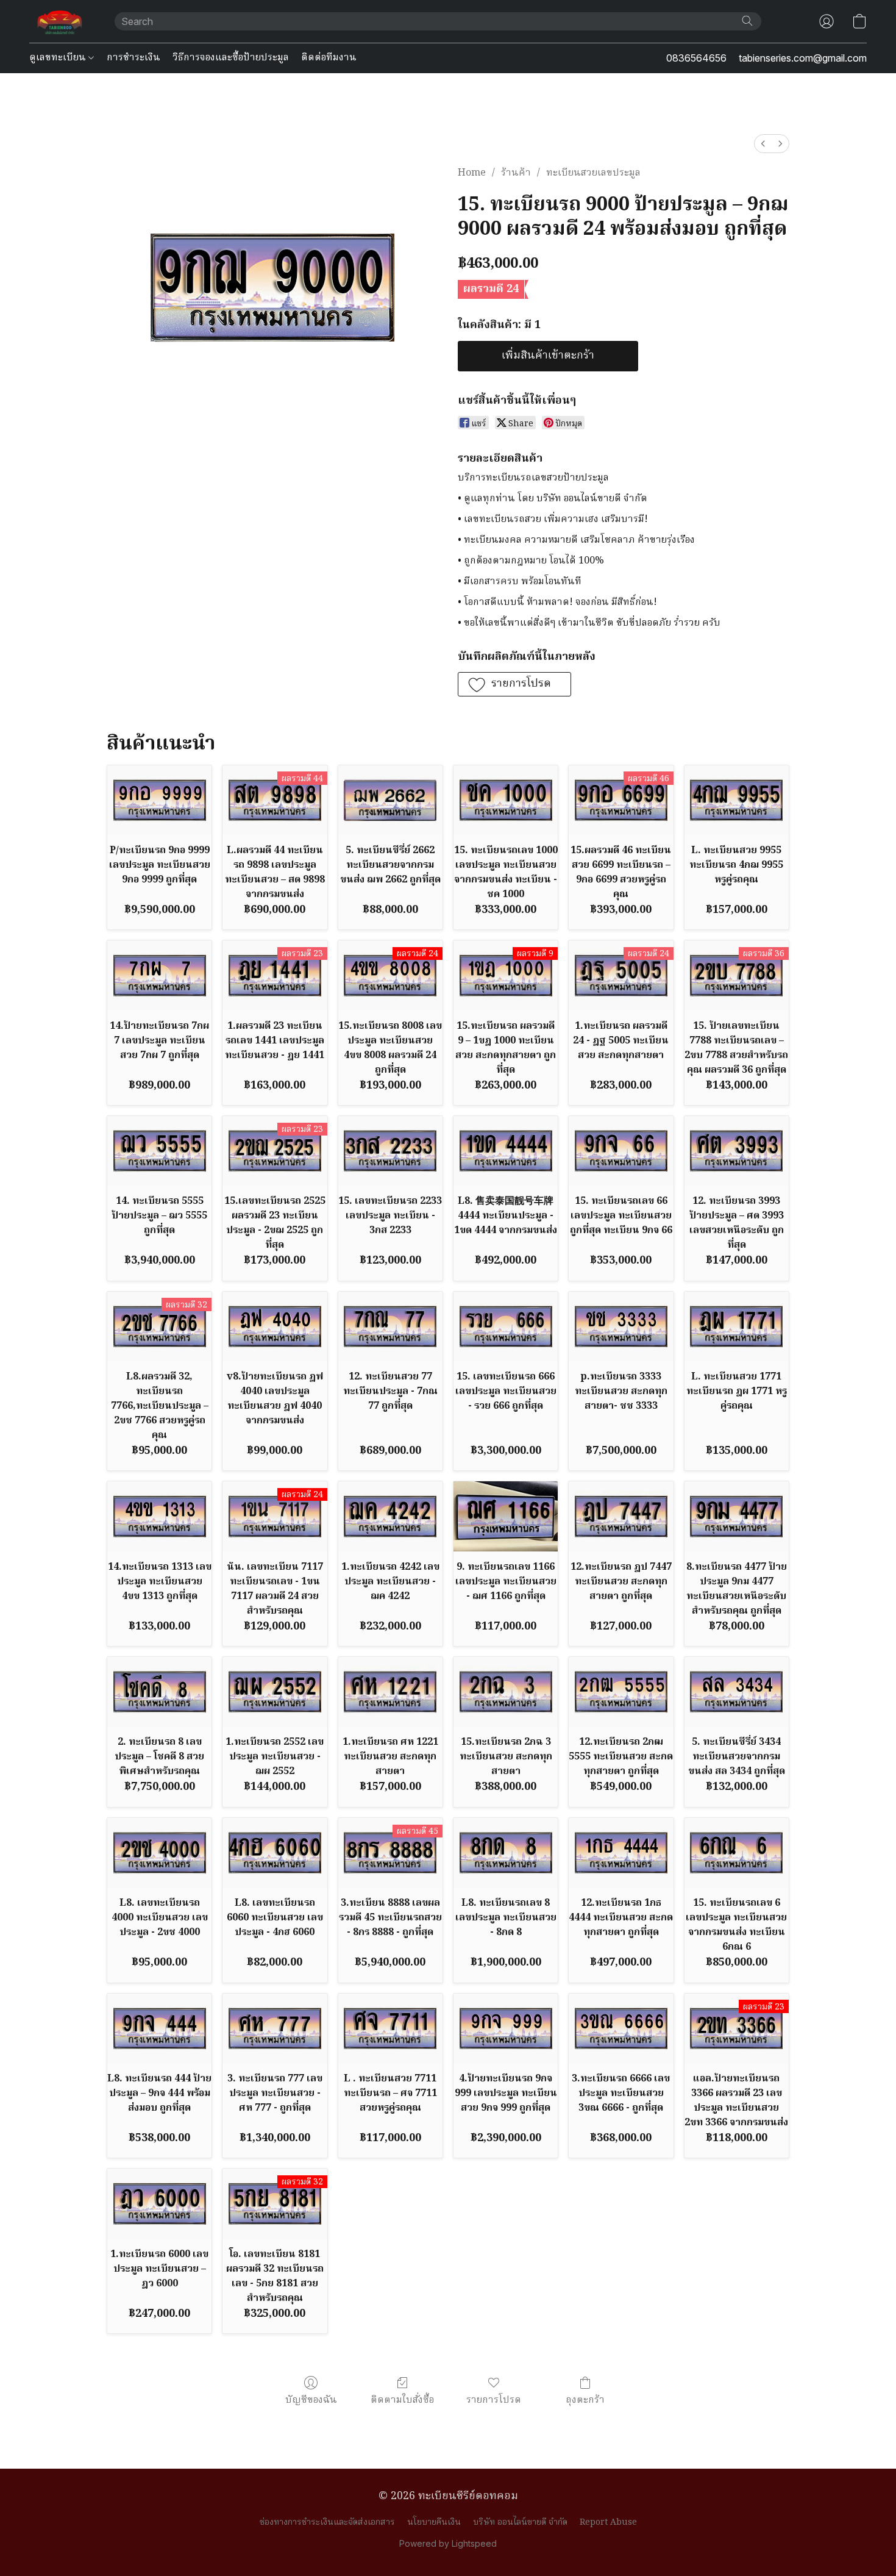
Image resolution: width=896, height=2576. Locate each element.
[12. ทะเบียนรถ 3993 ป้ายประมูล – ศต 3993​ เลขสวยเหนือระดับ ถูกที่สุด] (737, 1151)
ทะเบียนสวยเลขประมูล (593, 173)
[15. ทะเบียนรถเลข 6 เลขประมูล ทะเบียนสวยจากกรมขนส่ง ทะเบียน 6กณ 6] (737, 1853)
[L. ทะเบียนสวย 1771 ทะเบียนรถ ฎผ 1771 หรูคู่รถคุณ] (737, 1326)
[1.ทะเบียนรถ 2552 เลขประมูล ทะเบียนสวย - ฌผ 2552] (275, 1692)
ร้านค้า (516, 173)
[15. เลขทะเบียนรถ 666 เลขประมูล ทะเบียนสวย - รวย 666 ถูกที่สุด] (506, 1326)
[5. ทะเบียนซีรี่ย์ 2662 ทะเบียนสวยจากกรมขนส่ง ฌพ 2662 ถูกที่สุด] (390, 800)
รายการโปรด (494, 2400)
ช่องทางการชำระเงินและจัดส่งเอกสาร (327, 2522)
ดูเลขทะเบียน (59, 58)
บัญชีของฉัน (311, 2400)
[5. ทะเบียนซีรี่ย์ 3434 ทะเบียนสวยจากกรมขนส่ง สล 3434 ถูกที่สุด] (737, 1692)
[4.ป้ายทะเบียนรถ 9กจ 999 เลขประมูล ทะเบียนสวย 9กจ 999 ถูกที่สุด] (506, 2028)
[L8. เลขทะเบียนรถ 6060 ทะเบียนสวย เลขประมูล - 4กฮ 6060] (275, 1853)
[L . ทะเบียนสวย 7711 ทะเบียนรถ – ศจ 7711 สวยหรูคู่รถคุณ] (390, 2028)
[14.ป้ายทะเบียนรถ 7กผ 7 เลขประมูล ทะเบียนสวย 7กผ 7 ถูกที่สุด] (159, 975)
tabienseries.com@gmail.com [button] (803, 58)
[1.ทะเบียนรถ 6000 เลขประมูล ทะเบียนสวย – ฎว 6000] (159, 2203)
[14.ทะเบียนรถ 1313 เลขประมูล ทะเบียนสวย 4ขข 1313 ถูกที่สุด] (159, 1516)
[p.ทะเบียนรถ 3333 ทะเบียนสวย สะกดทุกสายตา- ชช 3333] (621, 1326)
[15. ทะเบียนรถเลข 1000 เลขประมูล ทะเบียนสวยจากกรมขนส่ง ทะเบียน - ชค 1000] (506, 800)
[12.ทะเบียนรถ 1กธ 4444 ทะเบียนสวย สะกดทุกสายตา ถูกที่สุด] (621, 1853)
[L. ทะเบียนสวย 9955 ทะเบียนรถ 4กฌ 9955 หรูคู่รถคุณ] (737, 800)
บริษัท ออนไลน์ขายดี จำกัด (520, 2522)
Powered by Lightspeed (448, 2543)
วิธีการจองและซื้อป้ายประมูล (231, 58)
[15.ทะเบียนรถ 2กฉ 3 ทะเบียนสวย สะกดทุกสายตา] (506, 1692)
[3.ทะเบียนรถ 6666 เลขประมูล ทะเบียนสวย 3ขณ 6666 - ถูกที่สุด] (621, 2028)
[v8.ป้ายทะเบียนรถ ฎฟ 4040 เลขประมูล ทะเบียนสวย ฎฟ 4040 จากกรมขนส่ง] (275, 1326)
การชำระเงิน (133, 58)
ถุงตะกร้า (585, 2400)
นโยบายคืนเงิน (434, 2522)
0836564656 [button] (696, 58)
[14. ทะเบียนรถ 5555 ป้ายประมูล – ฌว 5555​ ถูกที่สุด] (159, 1151)
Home (472, 173)
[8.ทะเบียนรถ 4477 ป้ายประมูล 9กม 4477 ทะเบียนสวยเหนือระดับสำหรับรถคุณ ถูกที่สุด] (737, 1516)
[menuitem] (763, 144)
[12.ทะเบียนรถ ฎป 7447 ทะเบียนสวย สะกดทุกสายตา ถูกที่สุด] (621, 1516)
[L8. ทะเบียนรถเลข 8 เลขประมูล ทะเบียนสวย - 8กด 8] (506, 1853)
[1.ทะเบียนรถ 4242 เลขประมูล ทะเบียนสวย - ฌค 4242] (390, 1516)
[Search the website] (747, 21)
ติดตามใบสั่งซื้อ (402, 2400)
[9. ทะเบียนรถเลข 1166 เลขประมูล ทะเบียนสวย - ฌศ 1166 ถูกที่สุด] (506, 1516)
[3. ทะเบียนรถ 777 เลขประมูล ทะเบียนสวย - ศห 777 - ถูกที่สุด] (275, 2028)
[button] (60, 21)
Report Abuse (608, 2522)
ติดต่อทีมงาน (329, 58)
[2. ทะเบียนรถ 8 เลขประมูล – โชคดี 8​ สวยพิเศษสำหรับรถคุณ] (159, 1692)
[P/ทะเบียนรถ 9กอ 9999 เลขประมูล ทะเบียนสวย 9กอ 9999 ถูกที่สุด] (159, 800)
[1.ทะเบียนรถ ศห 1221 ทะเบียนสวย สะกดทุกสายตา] (390, 1692)
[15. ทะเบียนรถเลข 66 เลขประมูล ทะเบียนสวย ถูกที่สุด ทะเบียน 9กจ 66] (621, 1151)
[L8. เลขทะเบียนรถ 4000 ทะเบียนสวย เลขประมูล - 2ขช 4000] (159, 1853)
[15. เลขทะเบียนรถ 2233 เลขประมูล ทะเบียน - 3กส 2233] (390, 1151)
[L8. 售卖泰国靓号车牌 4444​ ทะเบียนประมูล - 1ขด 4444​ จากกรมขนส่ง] (506, 1151)
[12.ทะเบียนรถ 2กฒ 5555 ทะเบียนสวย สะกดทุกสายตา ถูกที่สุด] (621, 1692)
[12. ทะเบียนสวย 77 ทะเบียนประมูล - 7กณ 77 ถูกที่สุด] (390, 1326)
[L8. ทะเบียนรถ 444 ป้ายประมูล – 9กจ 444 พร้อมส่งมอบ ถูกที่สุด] (159, 2028)
